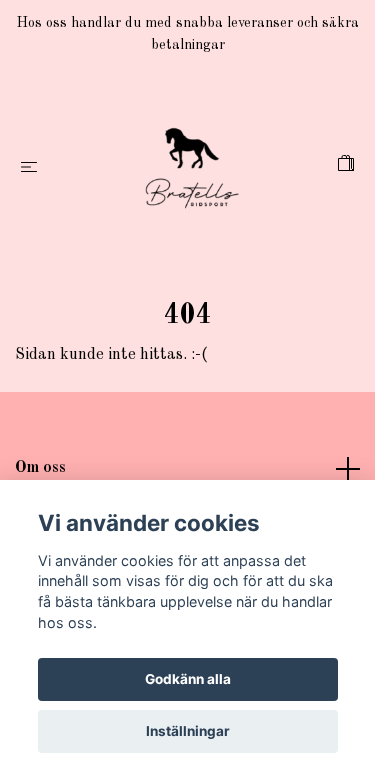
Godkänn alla (188, 679)
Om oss (40, 468)
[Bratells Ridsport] (191, 168)
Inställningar (188, 731)
